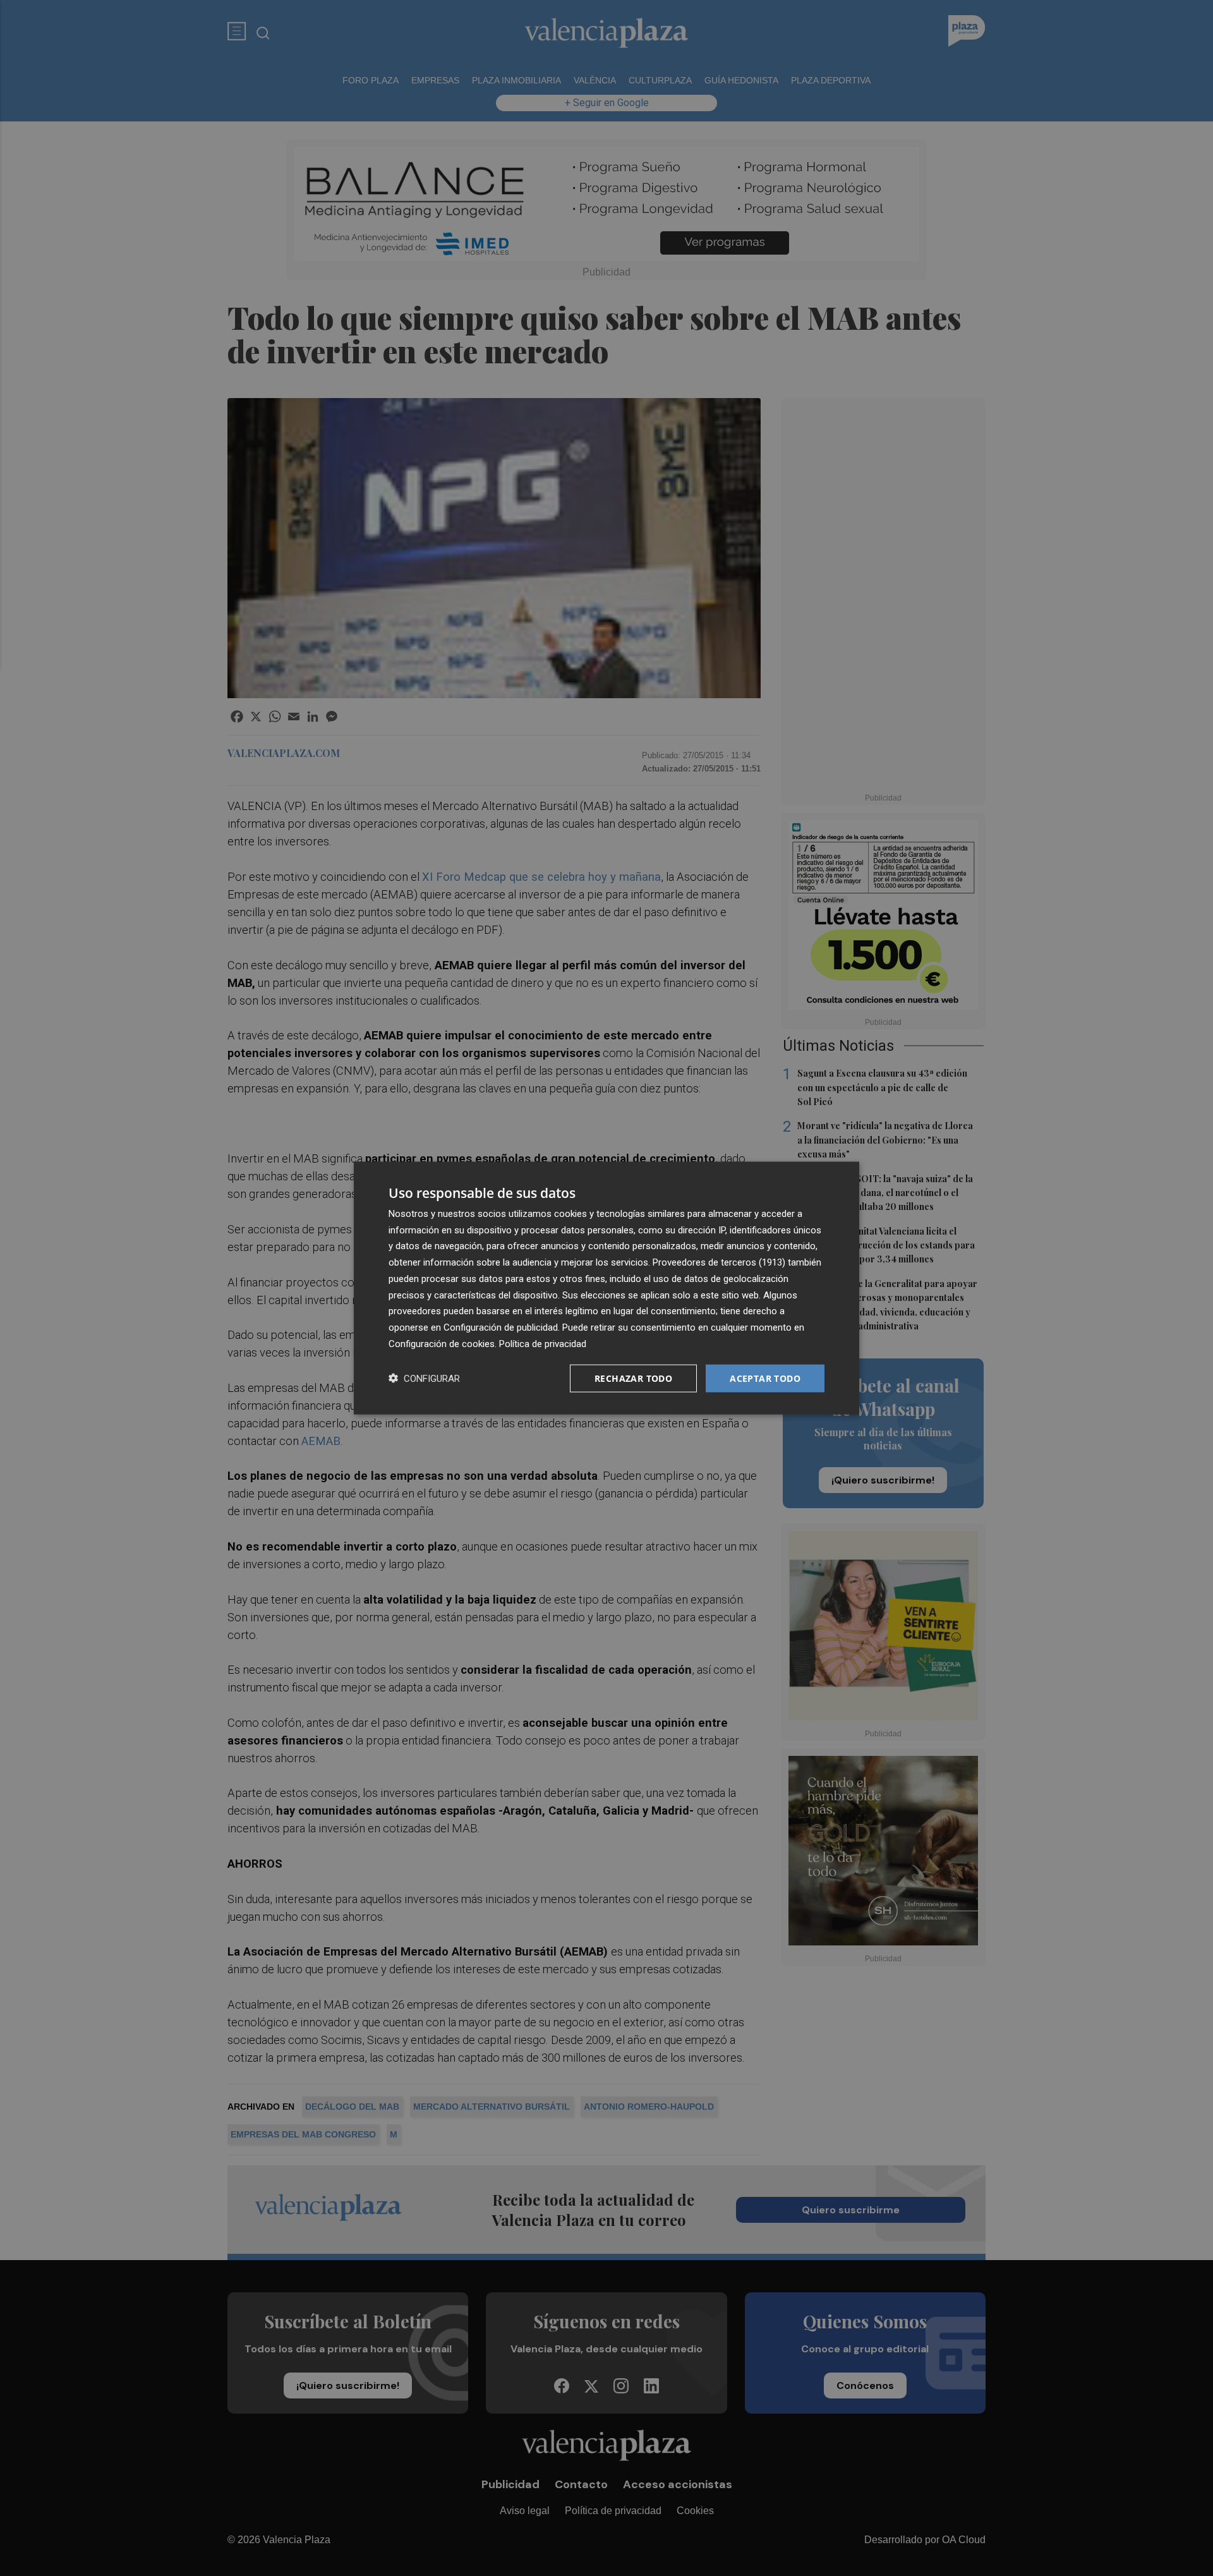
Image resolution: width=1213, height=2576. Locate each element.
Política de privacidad (543, 1343)
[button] (424, 1378)
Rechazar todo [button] (633, 1378)
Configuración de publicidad (501, 1327)
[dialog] (606, 1288)
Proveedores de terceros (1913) (719, 1262)
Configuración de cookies (442, 1343)
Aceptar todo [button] (765, 1378)
